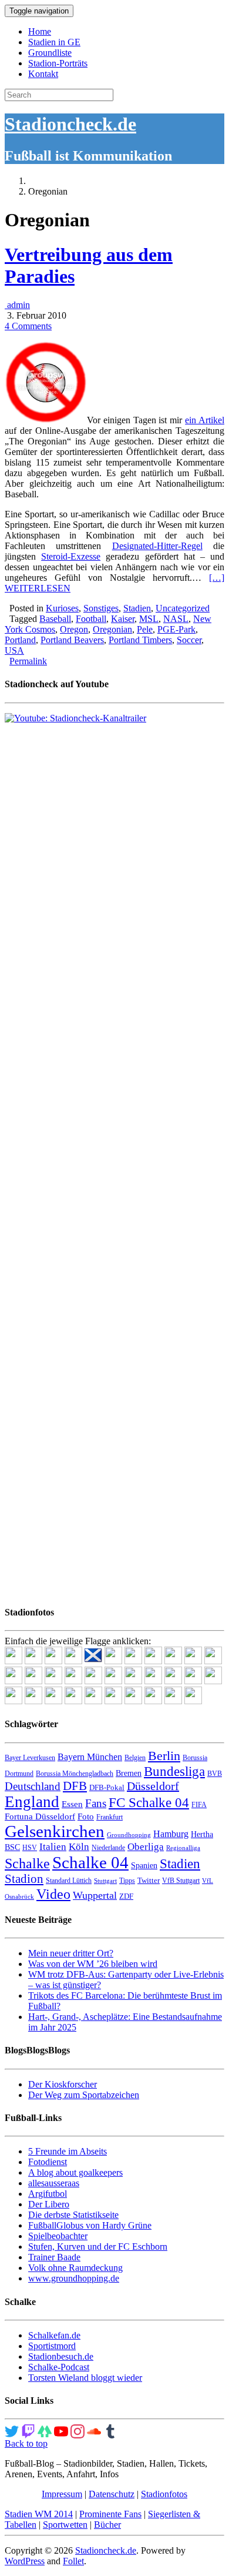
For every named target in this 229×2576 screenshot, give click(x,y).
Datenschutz (112, 2494)
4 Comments (28, 326)
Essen (72, 1804)
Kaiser (123, 619)
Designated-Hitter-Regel (157, 546)
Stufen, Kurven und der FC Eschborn (98, 2247)
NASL (176, 619)
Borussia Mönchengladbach (75, 1774)
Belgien (135, 1758)
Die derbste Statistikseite (73, 2215)
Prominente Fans (110, 2514)
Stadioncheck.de (70, 124)
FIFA (199, 1805)
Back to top (26, 2443)
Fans (96, 1803)
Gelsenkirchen (55, 1831)
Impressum (62, 2494)
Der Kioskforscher (63, 2084)
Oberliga (146, 1847)
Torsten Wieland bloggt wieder (85, 2378)
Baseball (55, 619)
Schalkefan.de (54, 2335)
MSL (149, 619)
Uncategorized (183, 608)
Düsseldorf (153, 1786)
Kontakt (43, 74)
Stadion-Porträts (58, 63)
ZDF (126, 1896)
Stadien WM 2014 (39, 2514)
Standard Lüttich (69, 1881)
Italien (53, 1847)
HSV (30, 1848)
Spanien (144, 1866)
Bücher (107, 2525)
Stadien (137, 608)
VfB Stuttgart (181, 1881)
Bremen (129, 1773)
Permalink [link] (28, 661)
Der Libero (49, 2204)
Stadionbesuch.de (61, 2356)
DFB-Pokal (107, 1787)
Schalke (27, 1863)
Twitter (149, 1880)
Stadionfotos (164, 2494)
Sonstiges (101, 608)
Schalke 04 (90, 1862)
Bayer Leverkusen (30, 1758)
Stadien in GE (54, 42)
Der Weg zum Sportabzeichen (84, 2095)
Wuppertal (95, 1895)
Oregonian (112, 629)
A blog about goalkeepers (75, 2172)
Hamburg (171, 1834)
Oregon (74, 629)
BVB (215, 1774)
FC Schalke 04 (149, 1803)
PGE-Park (176, 629)
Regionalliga (183, 1848)
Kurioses (62, 608)
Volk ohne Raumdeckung (75, 2268)
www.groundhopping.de (74, 2278)
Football (91, 619)
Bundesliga (174, 1771)
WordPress (25, 2561)
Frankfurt (110, 1817)
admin (17, 305)
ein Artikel (205, 420)
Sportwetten (65, 2525)
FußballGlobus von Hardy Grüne (90, 2225)
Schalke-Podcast (59, 2367)
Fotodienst (48, 2162)
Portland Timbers (140, 640)
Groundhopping (129, 1835)
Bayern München (90, 1757)
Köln (79, 1847)
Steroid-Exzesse (71, 556)
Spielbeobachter (58, 2236)
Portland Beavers (72, 640)
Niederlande (108, 1848)
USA (14, 650)
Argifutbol (48, 2194)
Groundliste (50, 53)
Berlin (164, 1756)
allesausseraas (54, 2183)
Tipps (127, 1881)
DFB (75, 1786)
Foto (86, 1816)
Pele (145, 629)
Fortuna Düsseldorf (40, 1816)
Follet (73, 2561)
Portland (20, 640)
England (32, 1802)
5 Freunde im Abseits (68, 2151)
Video (53, 1894)
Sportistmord (52, 2346)
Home (40, 31)
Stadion (24, 1879)
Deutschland (33, 1786)
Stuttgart (105, 1881)
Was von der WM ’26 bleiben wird (93, 1964)
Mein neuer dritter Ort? (71, 1953)
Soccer (189, 640)
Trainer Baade (54, 2257)
